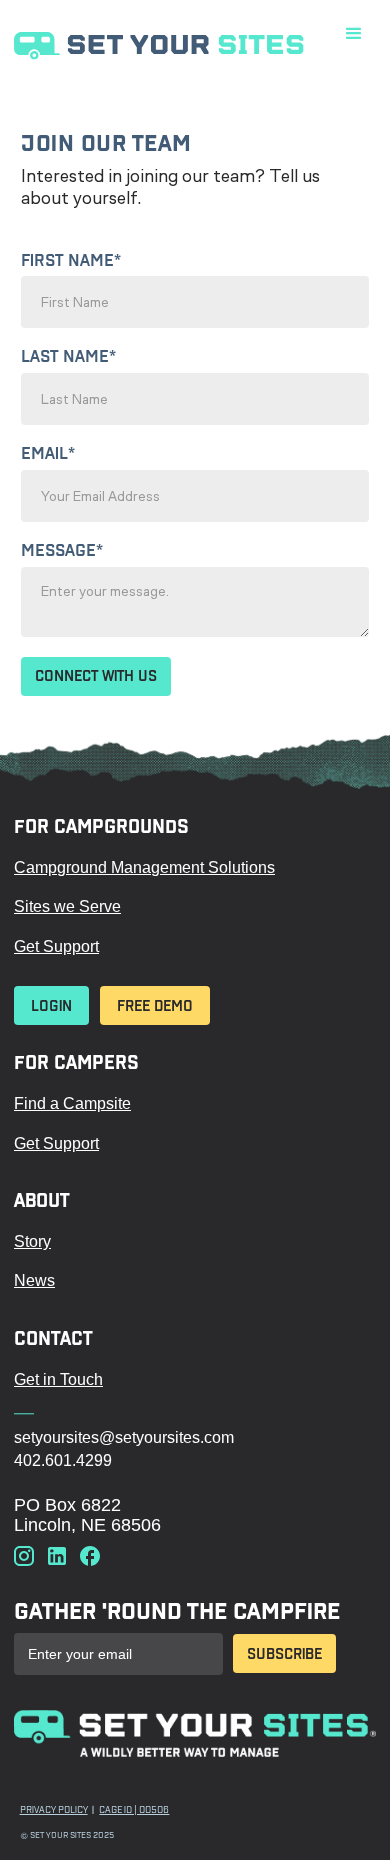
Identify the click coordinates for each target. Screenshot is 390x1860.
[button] (354, 34)
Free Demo (155, 1006)
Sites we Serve (67, 906)
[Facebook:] (90, 1558)
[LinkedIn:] (57, 1558)
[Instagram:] (24, 1558)
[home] (195, 44)
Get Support (56, 946)
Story (32, 1241)
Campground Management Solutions (144, 867)
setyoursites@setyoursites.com (124, 1437)
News (34, 1280)
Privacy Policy (54, 1810)
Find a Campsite (72, 1103)
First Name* (71, 261)
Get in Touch (58, 1379)
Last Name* (68, 357)
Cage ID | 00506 (134, 1810)
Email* (48, 454)
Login (51, 1006)
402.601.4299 (63, 1460)
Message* (62, 551)
